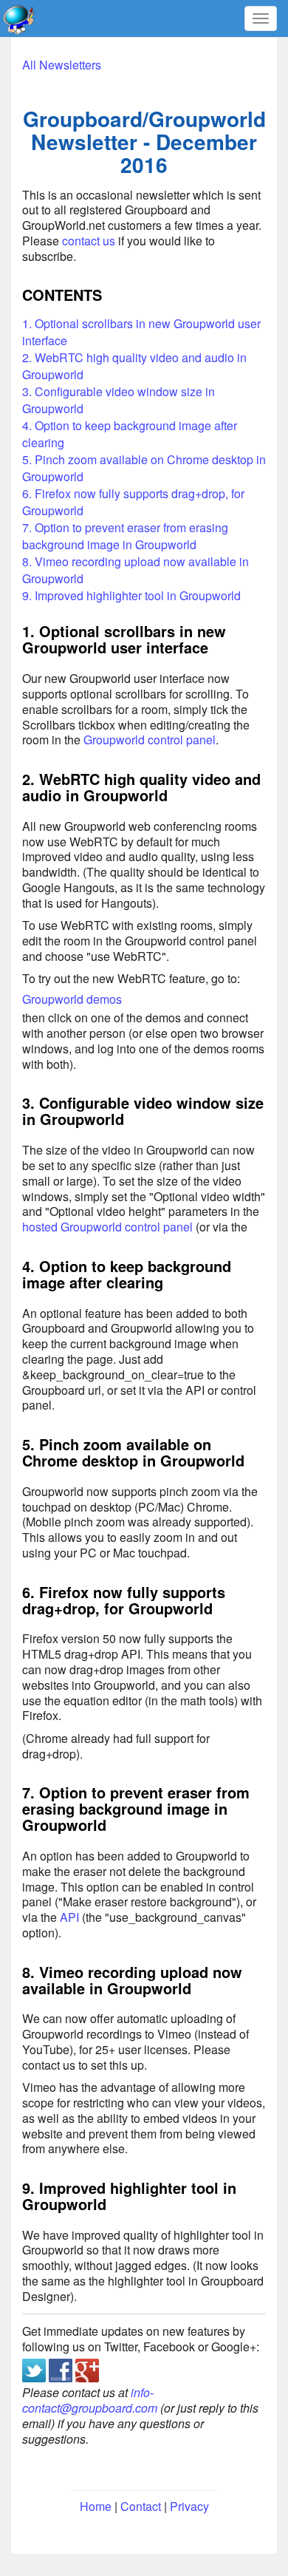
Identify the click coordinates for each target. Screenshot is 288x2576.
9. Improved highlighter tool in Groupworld (131, 595)
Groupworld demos (72, 999)
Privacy (189, 2506)
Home (96, 2506)
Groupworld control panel (150, 740)
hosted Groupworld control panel (107, 1227)
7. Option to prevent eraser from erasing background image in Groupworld (125, 536)
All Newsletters (62, 65)
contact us (89, 241)
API (69, 1917)
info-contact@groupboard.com (90, 2400)
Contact (141, 2506)
